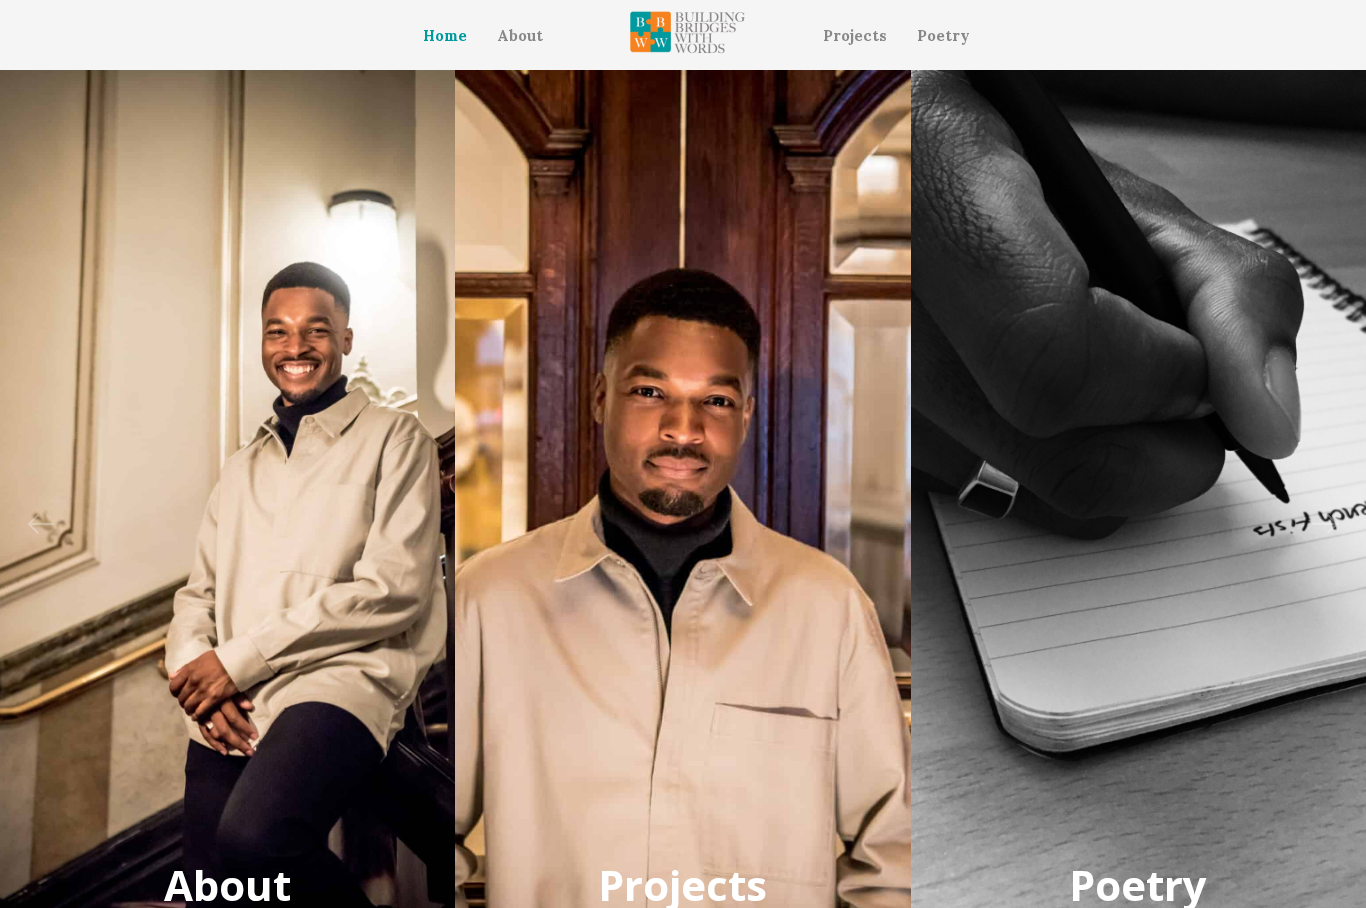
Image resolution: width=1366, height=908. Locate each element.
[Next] (1325, 524)
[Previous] (41, 524)
